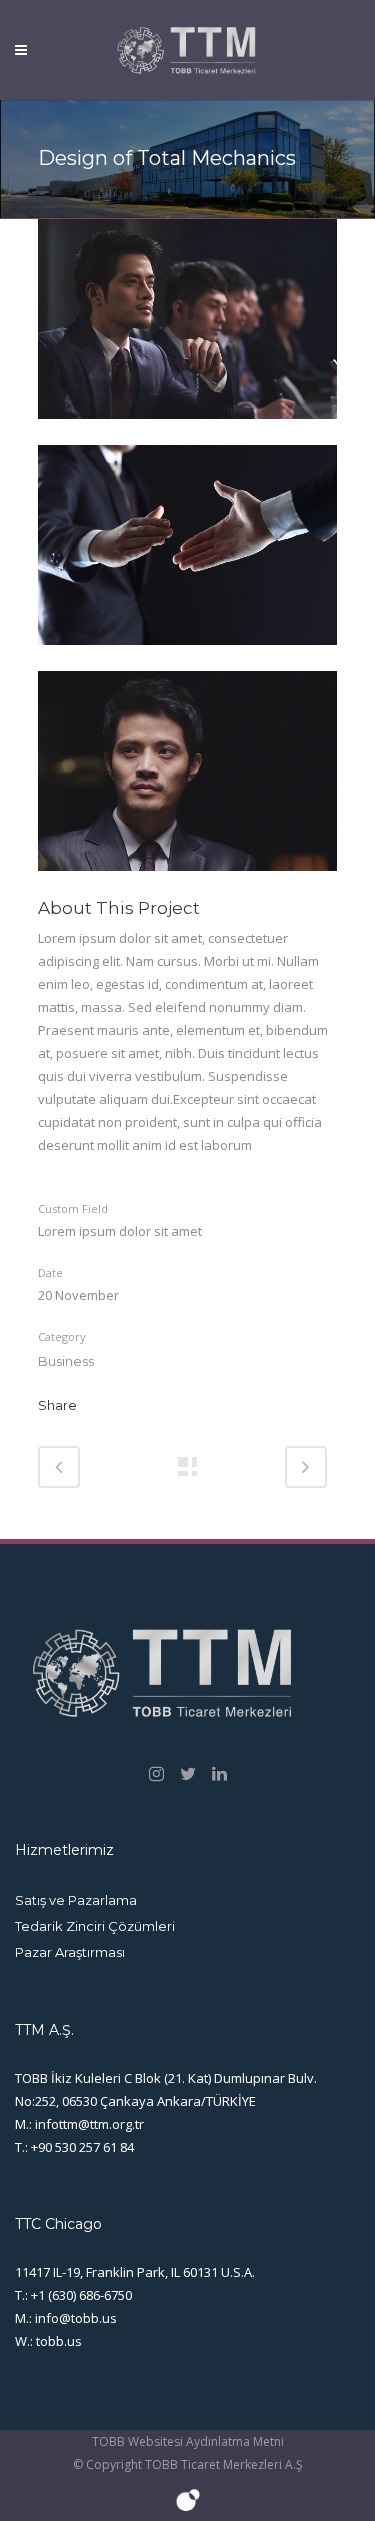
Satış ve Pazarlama (76, 1900)
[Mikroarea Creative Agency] (188, 2509)
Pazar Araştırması (70, 1952)
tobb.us (59, 2341)
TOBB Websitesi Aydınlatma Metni (188, 2441)
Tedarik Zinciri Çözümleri (95, 1926)
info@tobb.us (76, 2318)
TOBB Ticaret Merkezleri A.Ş (224, 2464)
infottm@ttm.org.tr (89, 2124)
